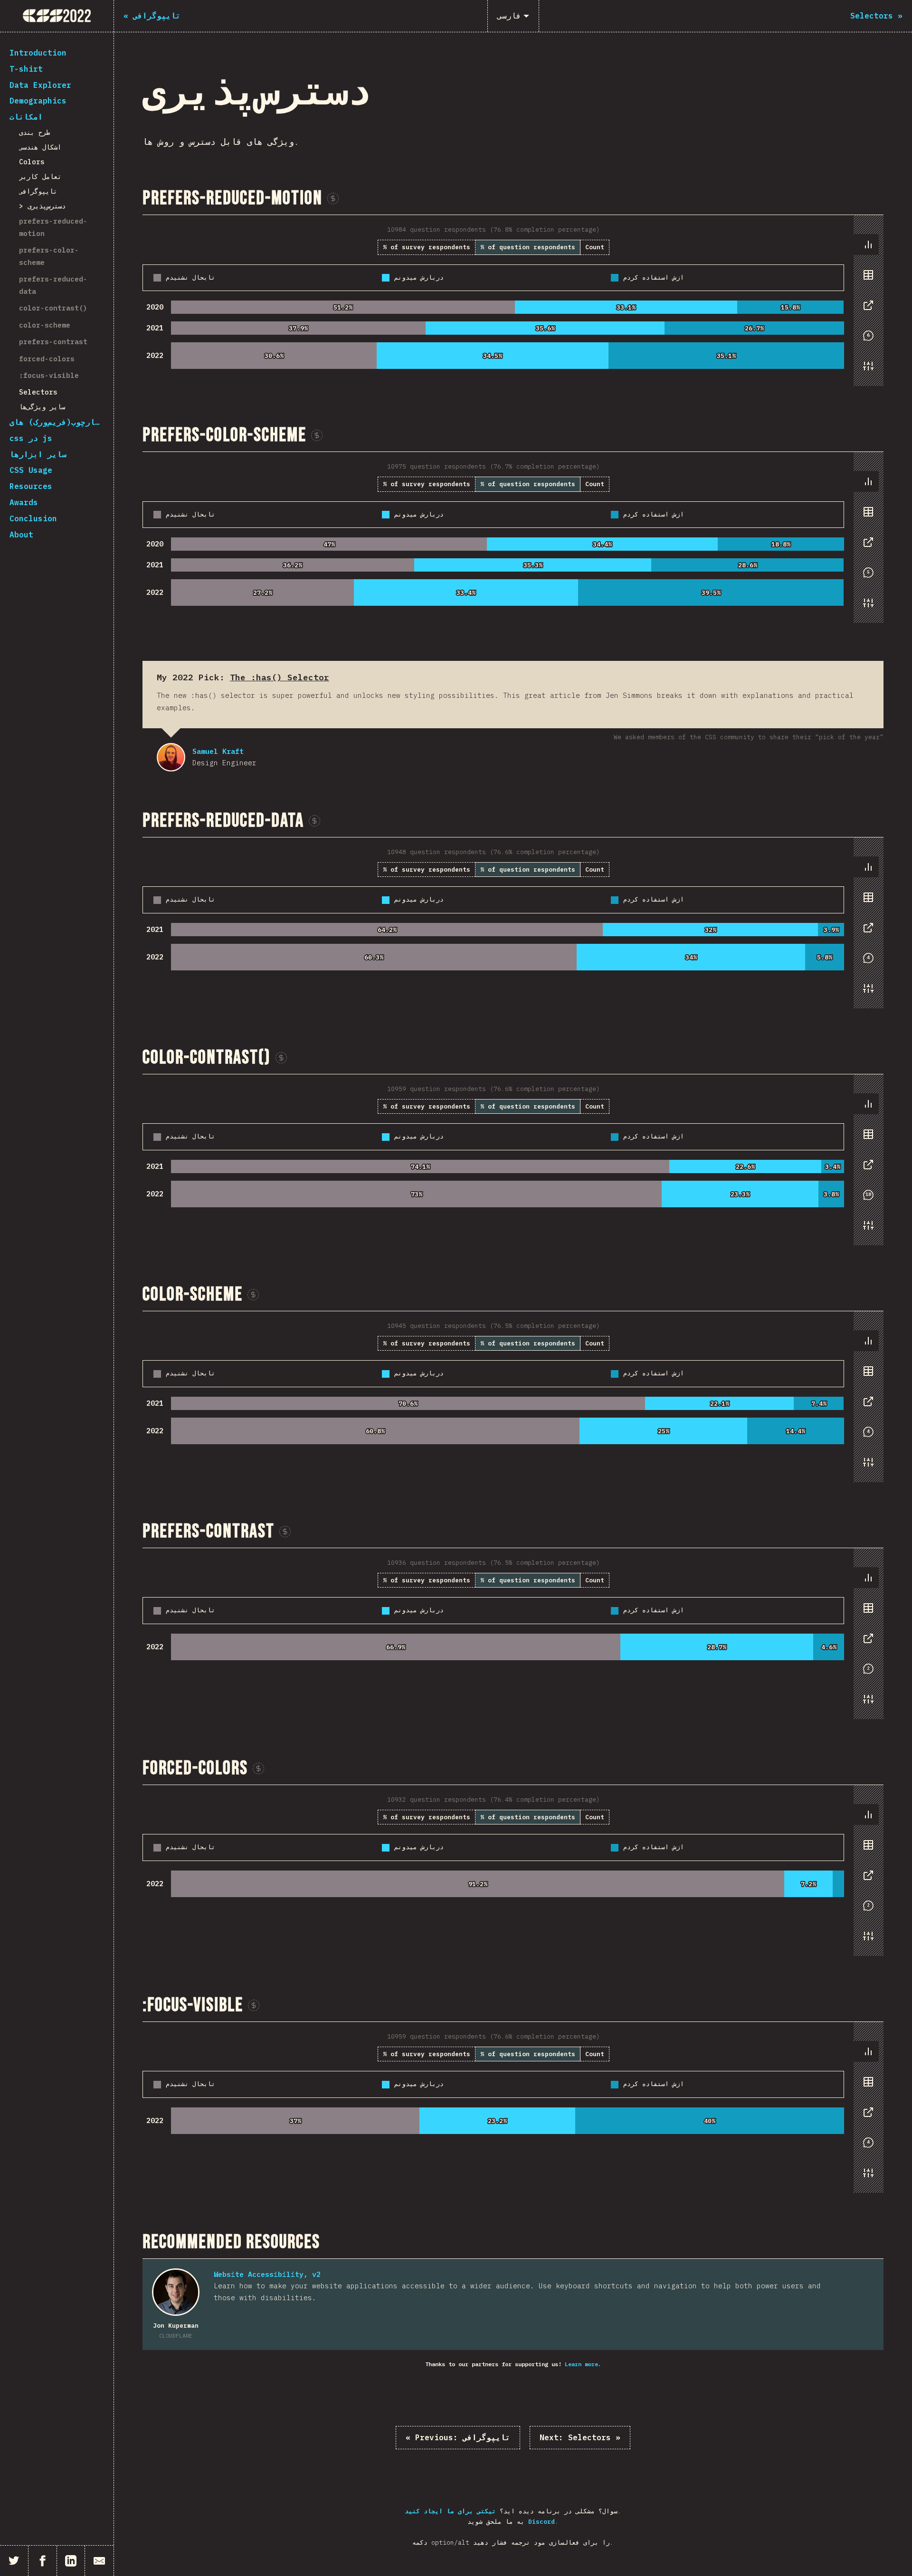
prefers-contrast (53, 342)
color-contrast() (53, 308)
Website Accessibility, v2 (267, 2274)
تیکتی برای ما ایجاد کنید (450, 2511)
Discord (541, 2522)
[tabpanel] (513, 301)
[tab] (868, 244)
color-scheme (45, 325)
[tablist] (866, 310)
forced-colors (47, 359)
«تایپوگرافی (458, 2437)
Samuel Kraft (171, 757)
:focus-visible (49, 375)
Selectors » (580, 2437)
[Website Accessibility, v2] (176, 2292)
